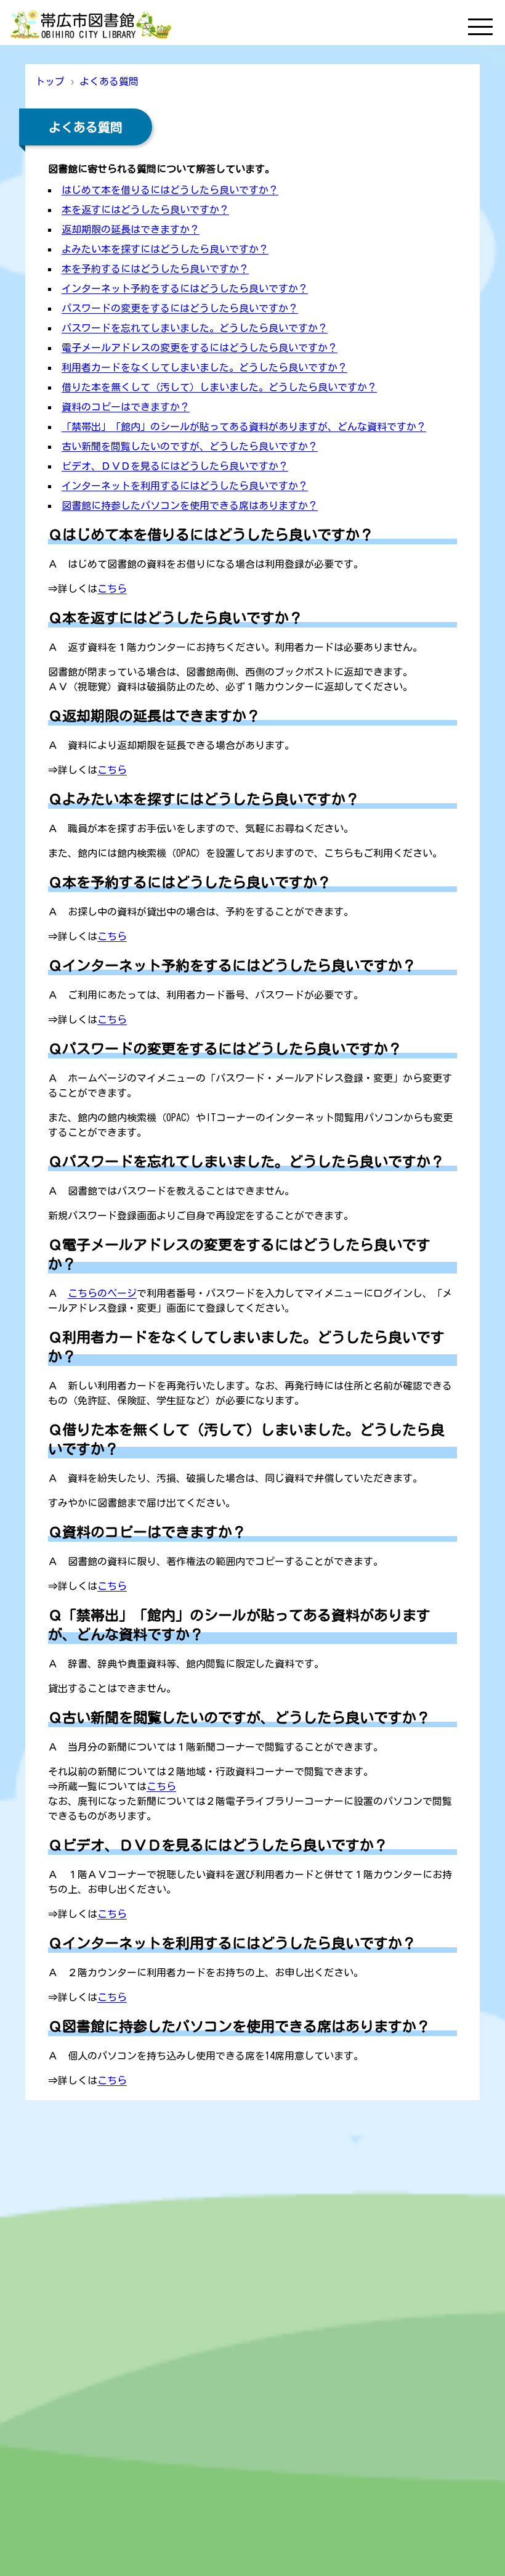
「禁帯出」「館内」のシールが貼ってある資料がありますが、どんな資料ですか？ (244, 427)
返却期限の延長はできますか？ (131, 229)
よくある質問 (109, 81)
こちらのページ (102, 1293)
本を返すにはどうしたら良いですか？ (145, 210)
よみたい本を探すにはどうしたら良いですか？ (165, 249)
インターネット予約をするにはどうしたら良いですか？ (185, 288)
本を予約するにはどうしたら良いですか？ (155, 269)
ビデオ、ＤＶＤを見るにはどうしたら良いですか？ (175, 466)
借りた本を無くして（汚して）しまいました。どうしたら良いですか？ (219, 387)
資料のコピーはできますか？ (126, 407)
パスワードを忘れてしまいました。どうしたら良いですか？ (195, 328)
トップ (50, 81)
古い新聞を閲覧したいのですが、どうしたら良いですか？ (190, 446)
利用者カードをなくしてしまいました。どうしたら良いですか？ (204, 367)
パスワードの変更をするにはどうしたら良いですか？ (180, 308)
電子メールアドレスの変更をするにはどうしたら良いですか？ (200, 348)
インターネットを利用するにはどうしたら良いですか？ (185, 486)
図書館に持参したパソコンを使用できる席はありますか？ (190, 505)
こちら (112, 589)
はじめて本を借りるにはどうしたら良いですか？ (170, 190)
